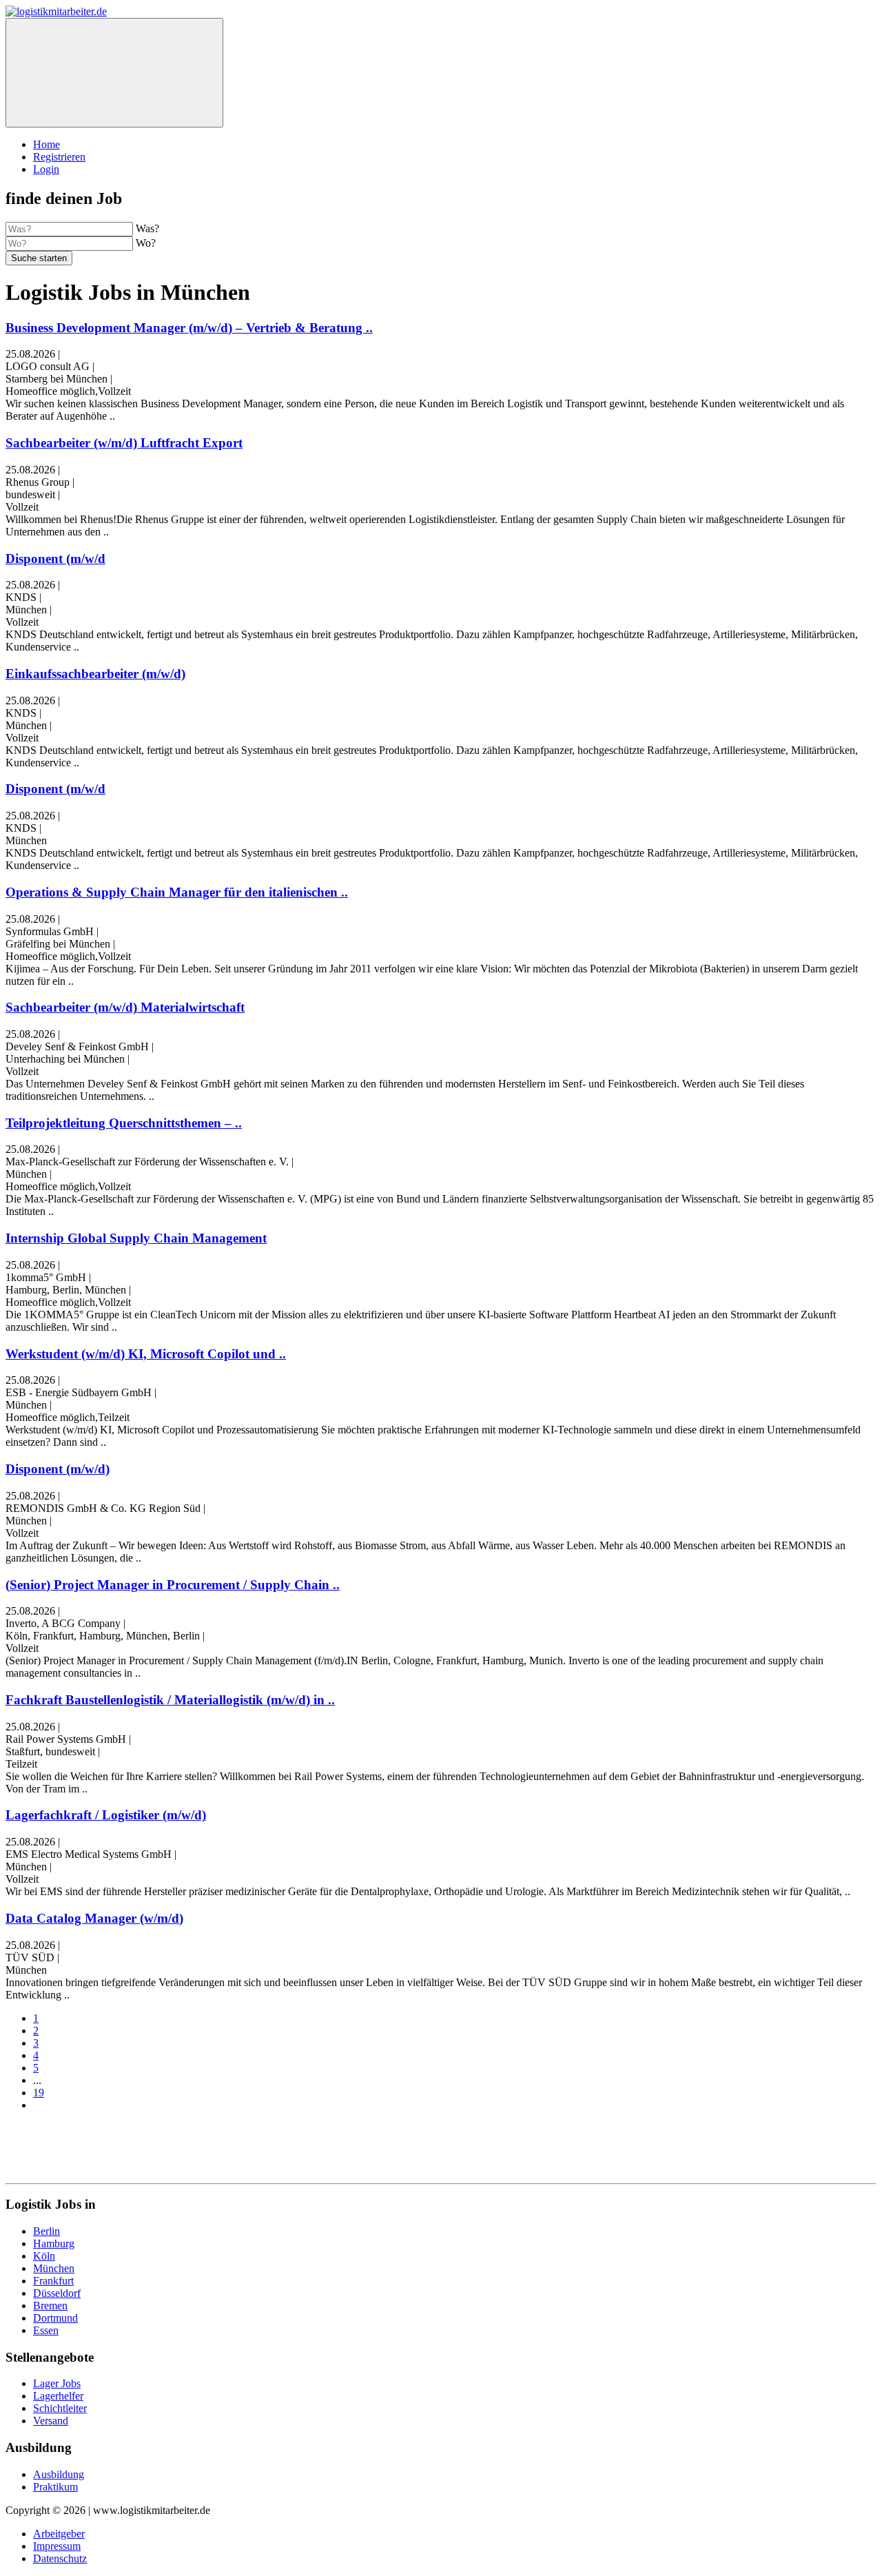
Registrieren (59, 157)
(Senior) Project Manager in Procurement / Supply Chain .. (173, 1585)
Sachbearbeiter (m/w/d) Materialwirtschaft (125, 1007)
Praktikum (55, 2487)
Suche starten (39, 258)
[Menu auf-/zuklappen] (114, 73)
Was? (147, 228)
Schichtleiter (60, 2408)
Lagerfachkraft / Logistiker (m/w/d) (106, 1815)
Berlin (47, 2231)
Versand (51, 2421)
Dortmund (55, 2318)
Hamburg (54, 2243)
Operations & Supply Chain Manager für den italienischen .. (177, 892)
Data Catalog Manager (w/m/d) (94, 1918)
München (54, 2268)
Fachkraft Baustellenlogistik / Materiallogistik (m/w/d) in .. (170, 1700)
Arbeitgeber (59, 2534)
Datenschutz (60, 2558)
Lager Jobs (57, 2383)
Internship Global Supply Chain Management (136, 1238)
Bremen (50, 2306)
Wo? (146, 243)
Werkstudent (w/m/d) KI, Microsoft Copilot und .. (146, 1354)
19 (39, 2093)
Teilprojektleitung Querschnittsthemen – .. (124, 1123)
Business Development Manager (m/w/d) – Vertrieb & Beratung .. (189, 328)
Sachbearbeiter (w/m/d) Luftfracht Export (124, 443)
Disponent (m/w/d (55, 559)
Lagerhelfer (58, 2396)
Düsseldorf (57, 2293)
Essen (46, 2330)
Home (47, 144)
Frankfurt (53, 2281)
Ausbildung (59, 2474)
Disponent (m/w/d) (58, 1469)
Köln (44, 2256)
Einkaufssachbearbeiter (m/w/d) (95, 674)
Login (46, 169)
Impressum (57, 2546)
